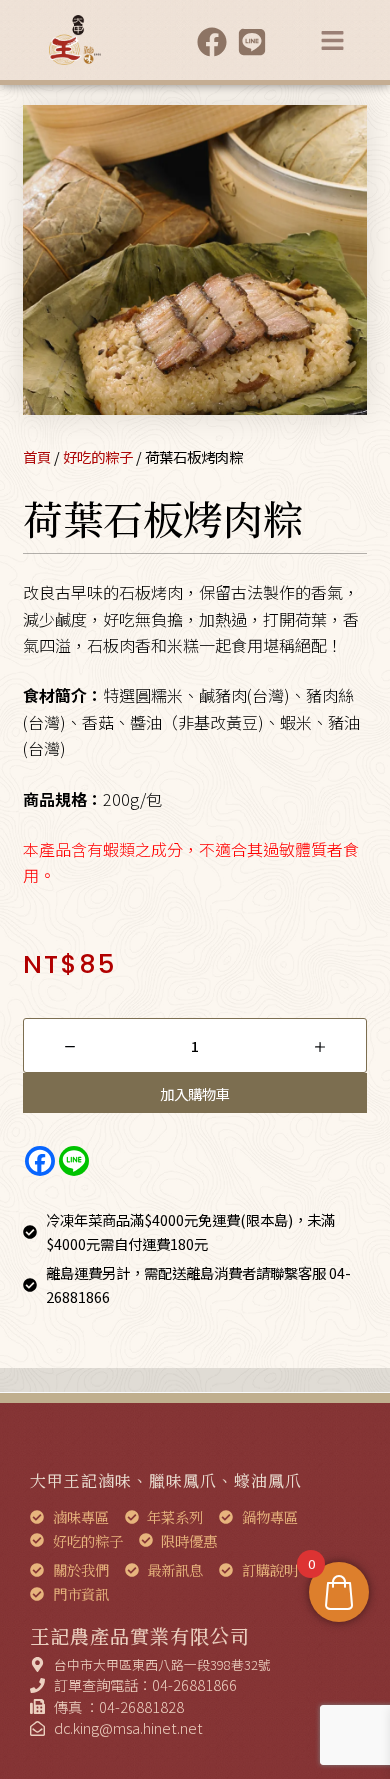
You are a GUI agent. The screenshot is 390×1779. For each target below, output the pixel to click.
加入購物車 (195, 1093)
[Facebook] (40, 1161)
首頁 (37, 456)
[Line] (74, 1161)
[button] (333, 40)
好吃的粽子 (98, 456)
